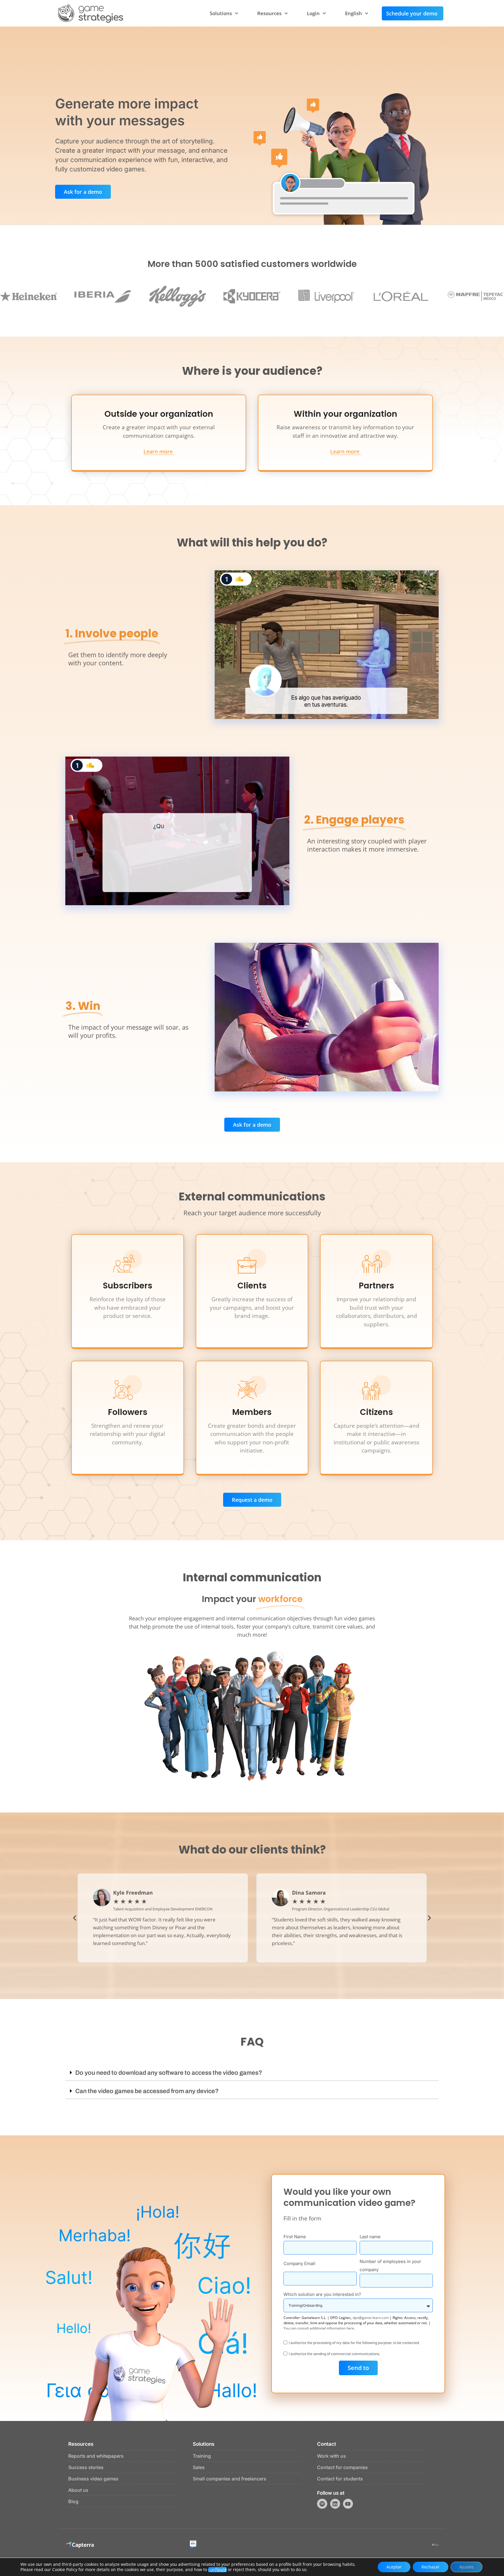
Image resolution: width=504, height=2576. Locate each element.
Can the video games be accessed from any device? (147, 2091)
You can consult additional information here (319, 2328)
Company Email (299, 2263)
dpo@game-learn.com (371, 2318)
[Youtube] (348, 2504)
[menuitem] (357, 13)
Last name (370, 2237)
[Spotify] (322, 2504)
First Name (295, 2237)
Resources (269, 13)
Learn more (158, 452)
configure (217, 2570)
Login (313, 13)
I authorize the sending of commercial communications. (334, 2354)
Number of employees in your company (390, 2265)
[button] (75, 1918)
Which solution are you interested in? (322, 2294)
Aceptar (394, 2567)
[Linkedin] (335, 2504)
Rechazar (430, 2567)
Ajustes (467, 2567)
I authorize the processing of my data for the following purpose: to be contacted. (354, 2342)
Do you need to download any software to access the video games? (169, 2073)
